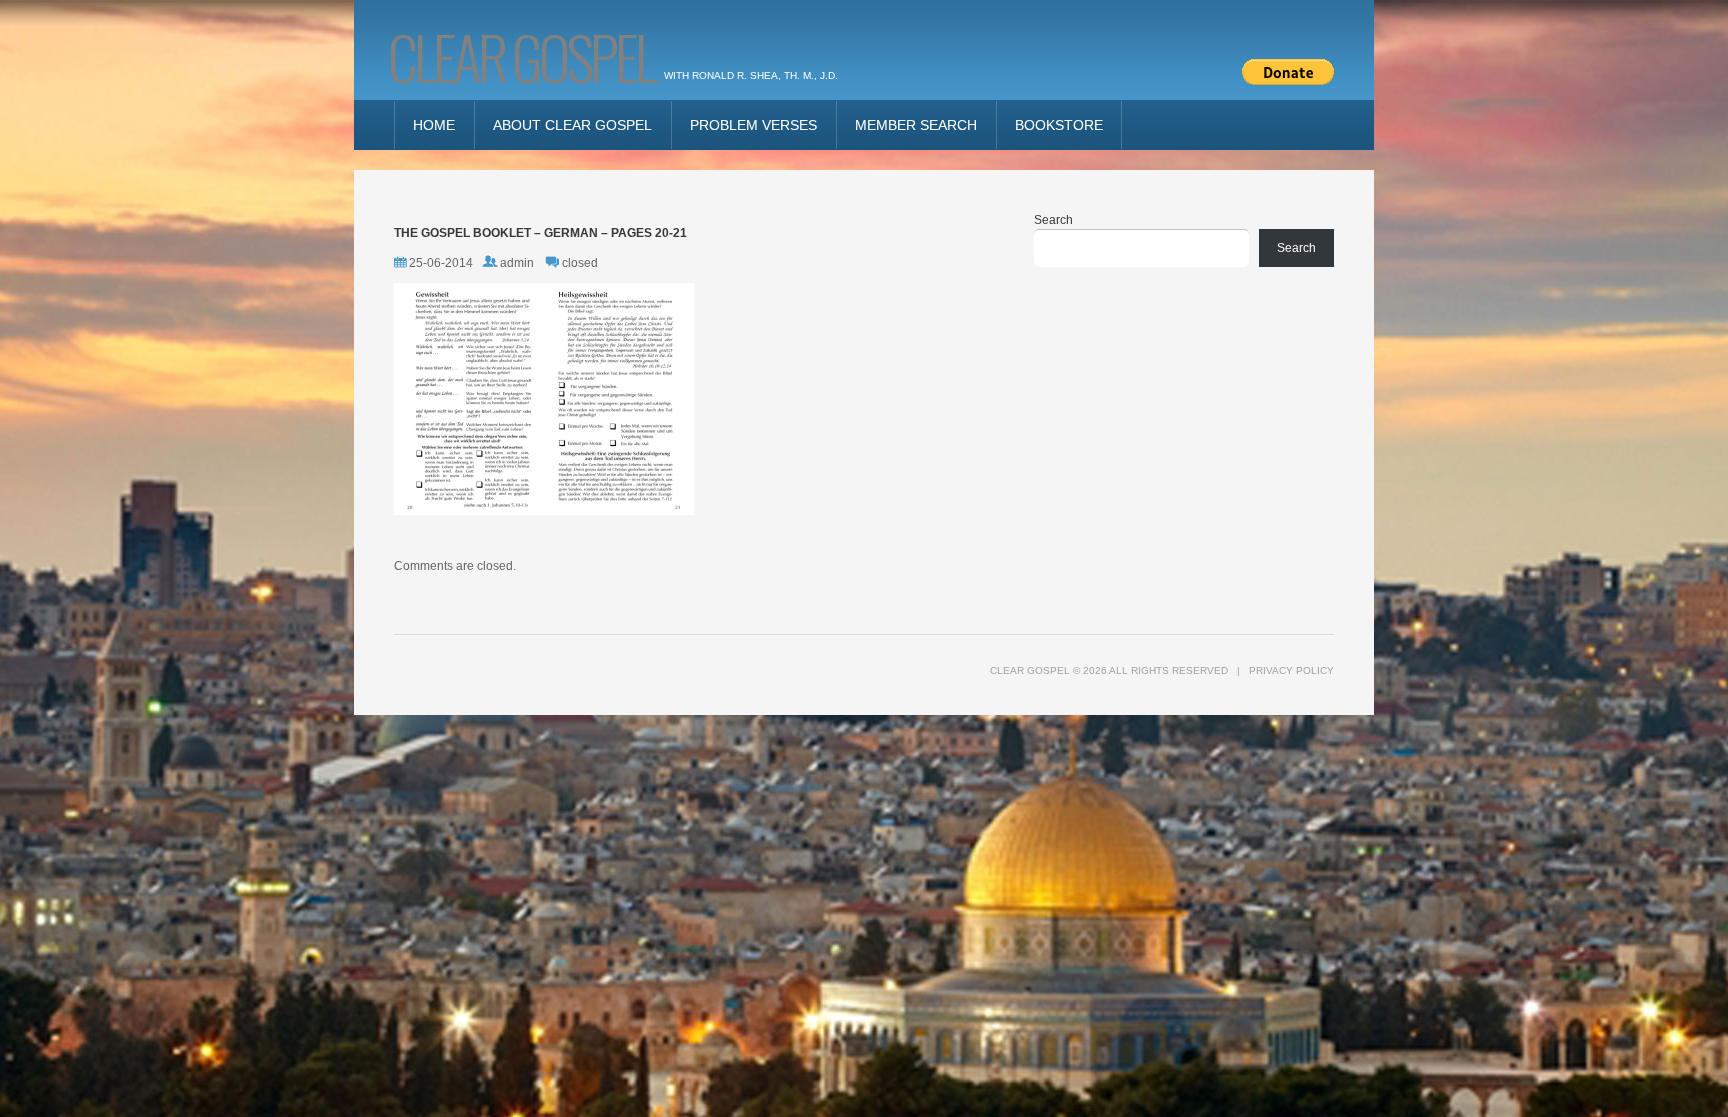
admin (517, 263)
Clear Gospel (521, 55)
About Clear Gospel (572, 125)
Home (434, 125)
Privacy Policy (1291, 670)
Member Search (916, 125)
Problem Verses (753, 125)
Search (1053, 220)
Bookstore (1059, 125)
